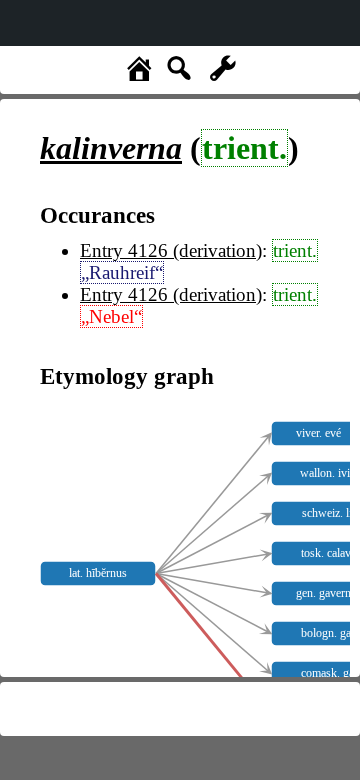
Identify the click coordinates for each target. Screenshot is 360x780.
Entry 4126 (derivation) (171, 250)
